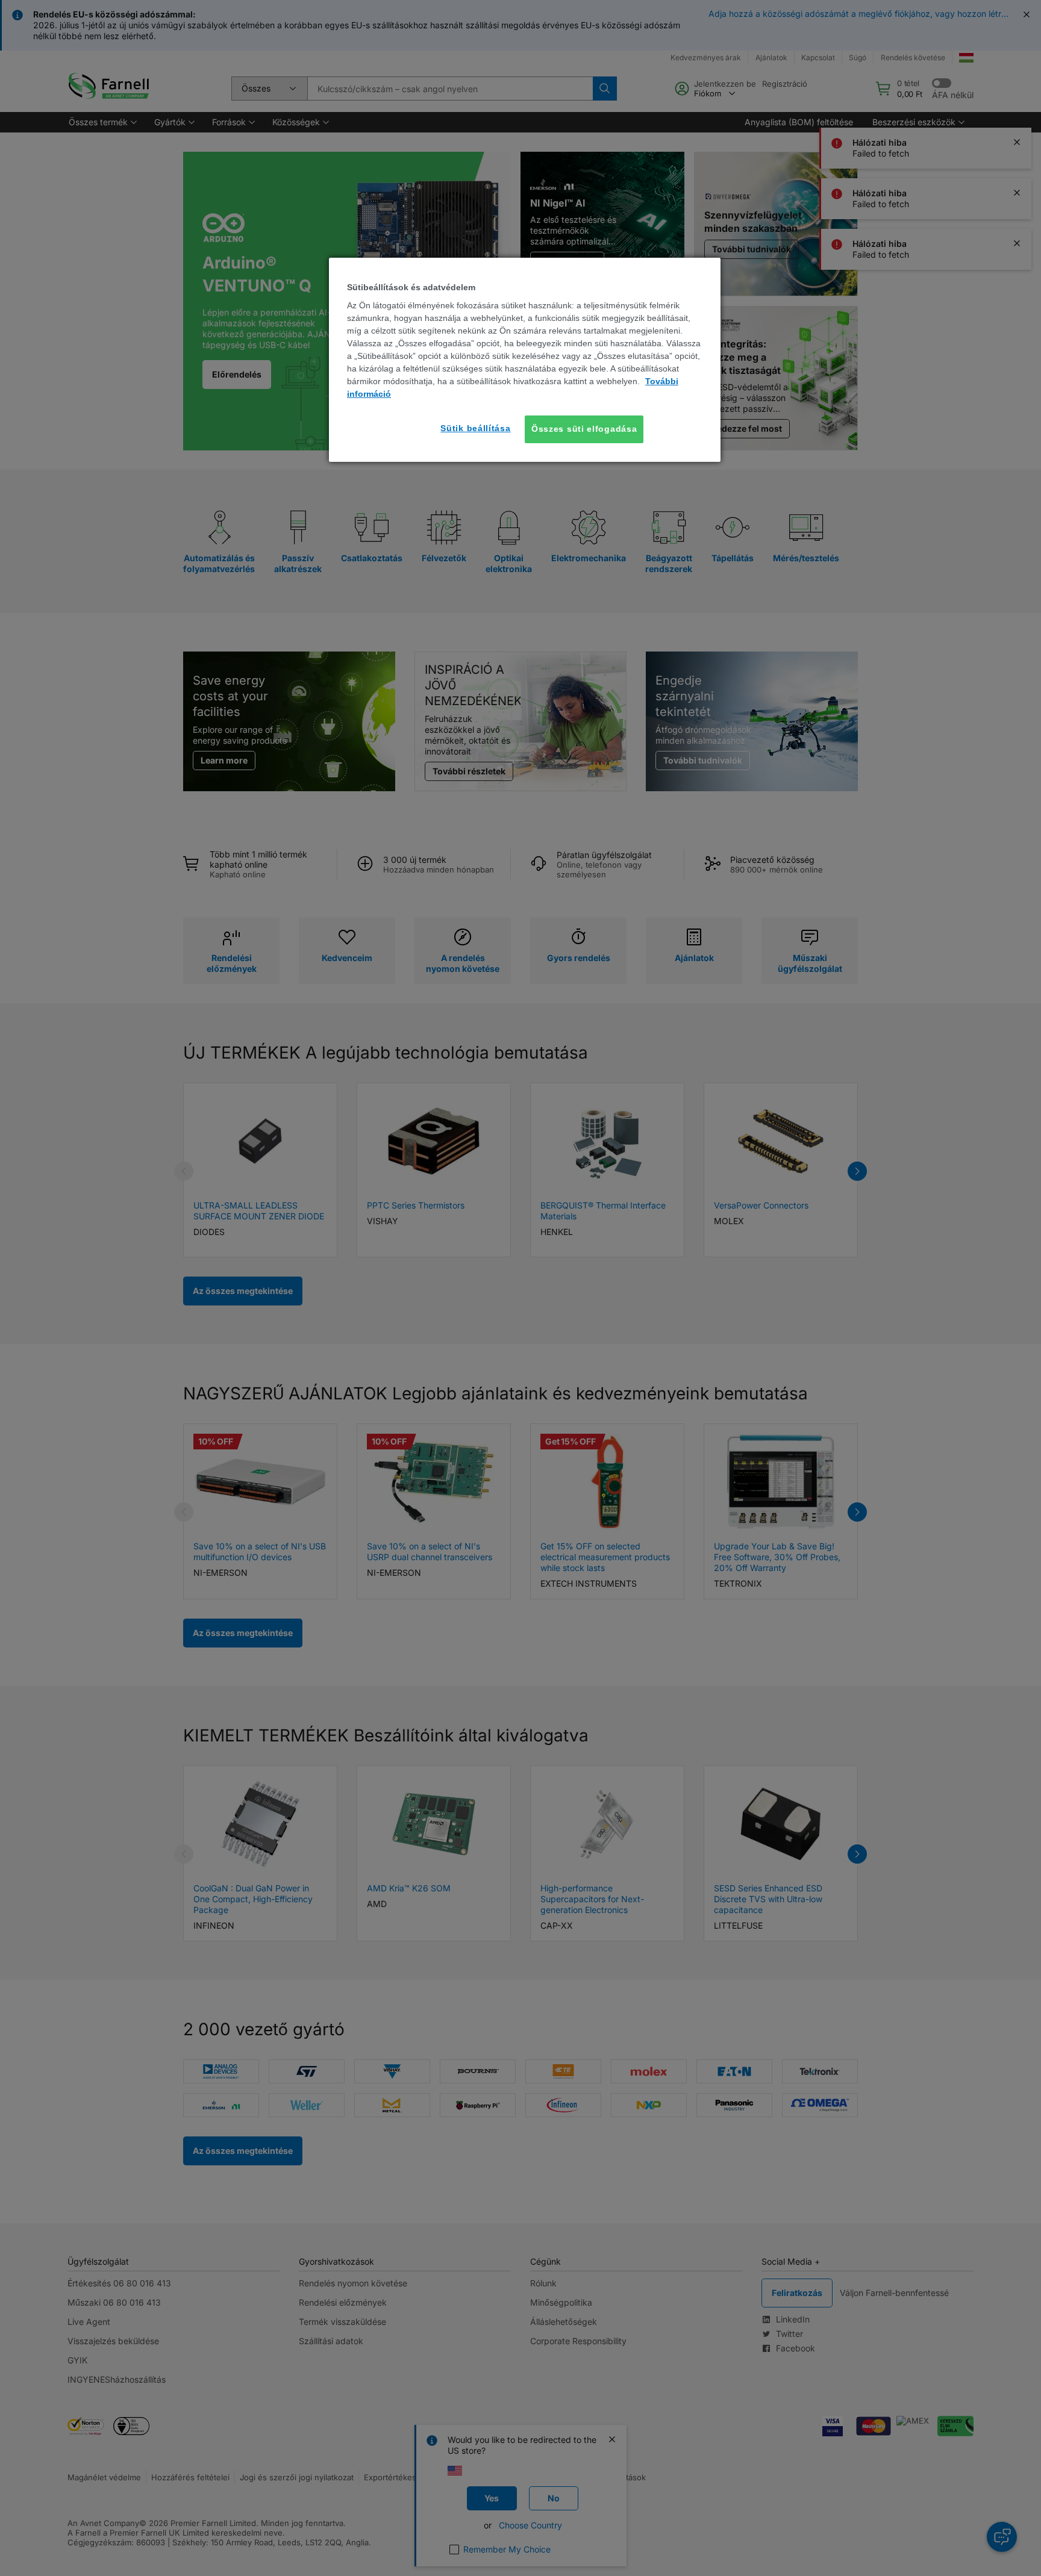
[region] (525, 360)
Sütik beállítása (475, 428)
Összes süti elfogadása (584, 429)
